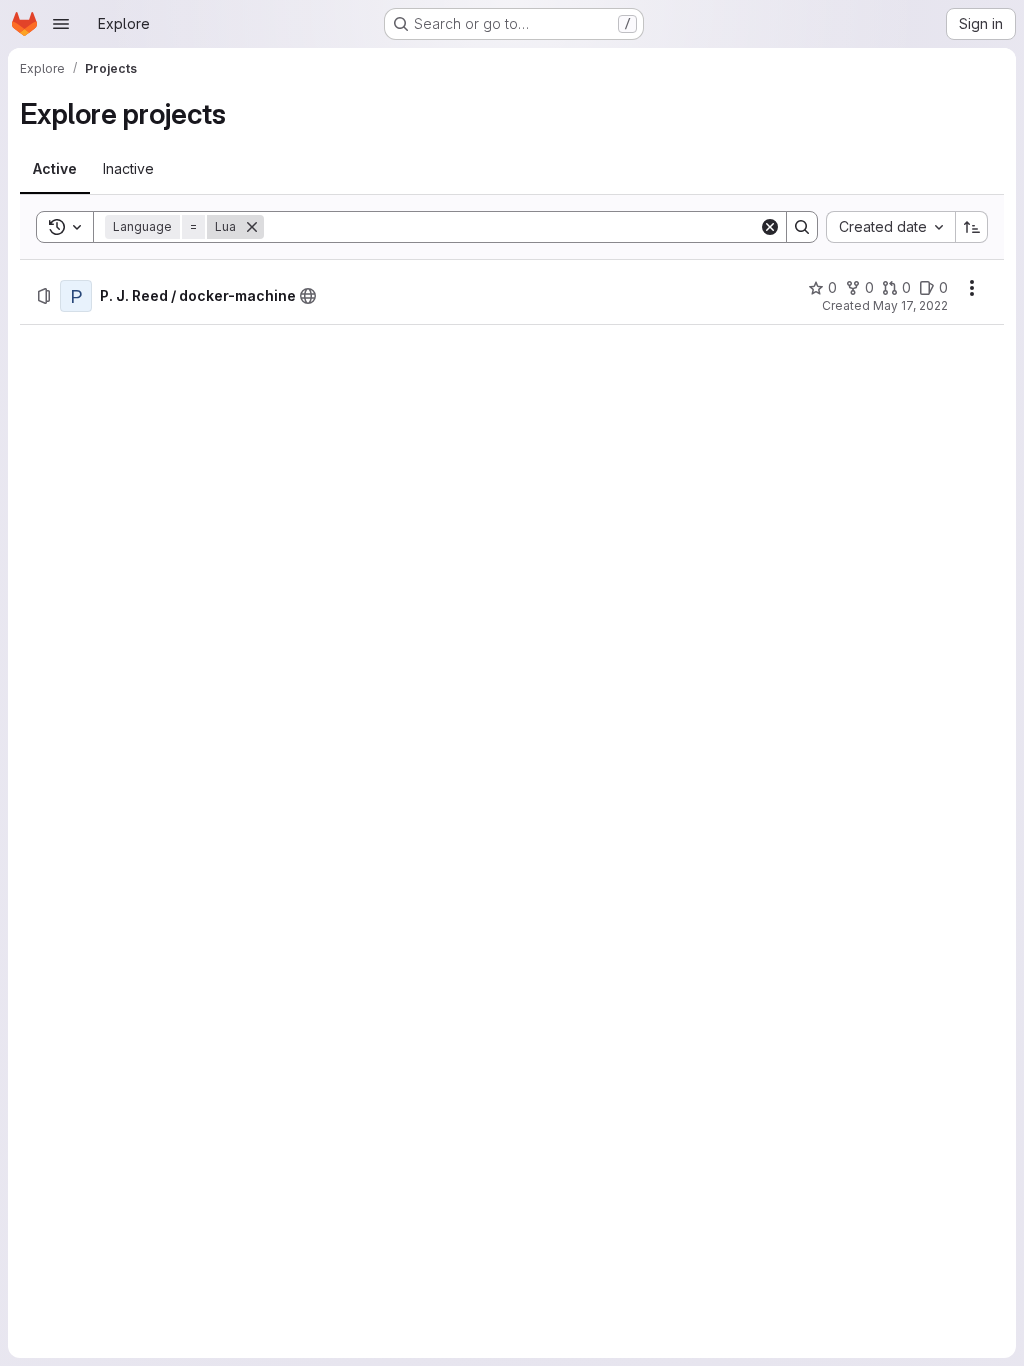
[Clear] (770, 227)
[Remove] (252, 227)
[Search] (802, 227)
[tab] (55, 169)
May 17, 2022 (910, 305)
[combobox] (890, 227)
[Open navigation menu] (61, 24)
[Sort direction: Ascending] (972, 227)
